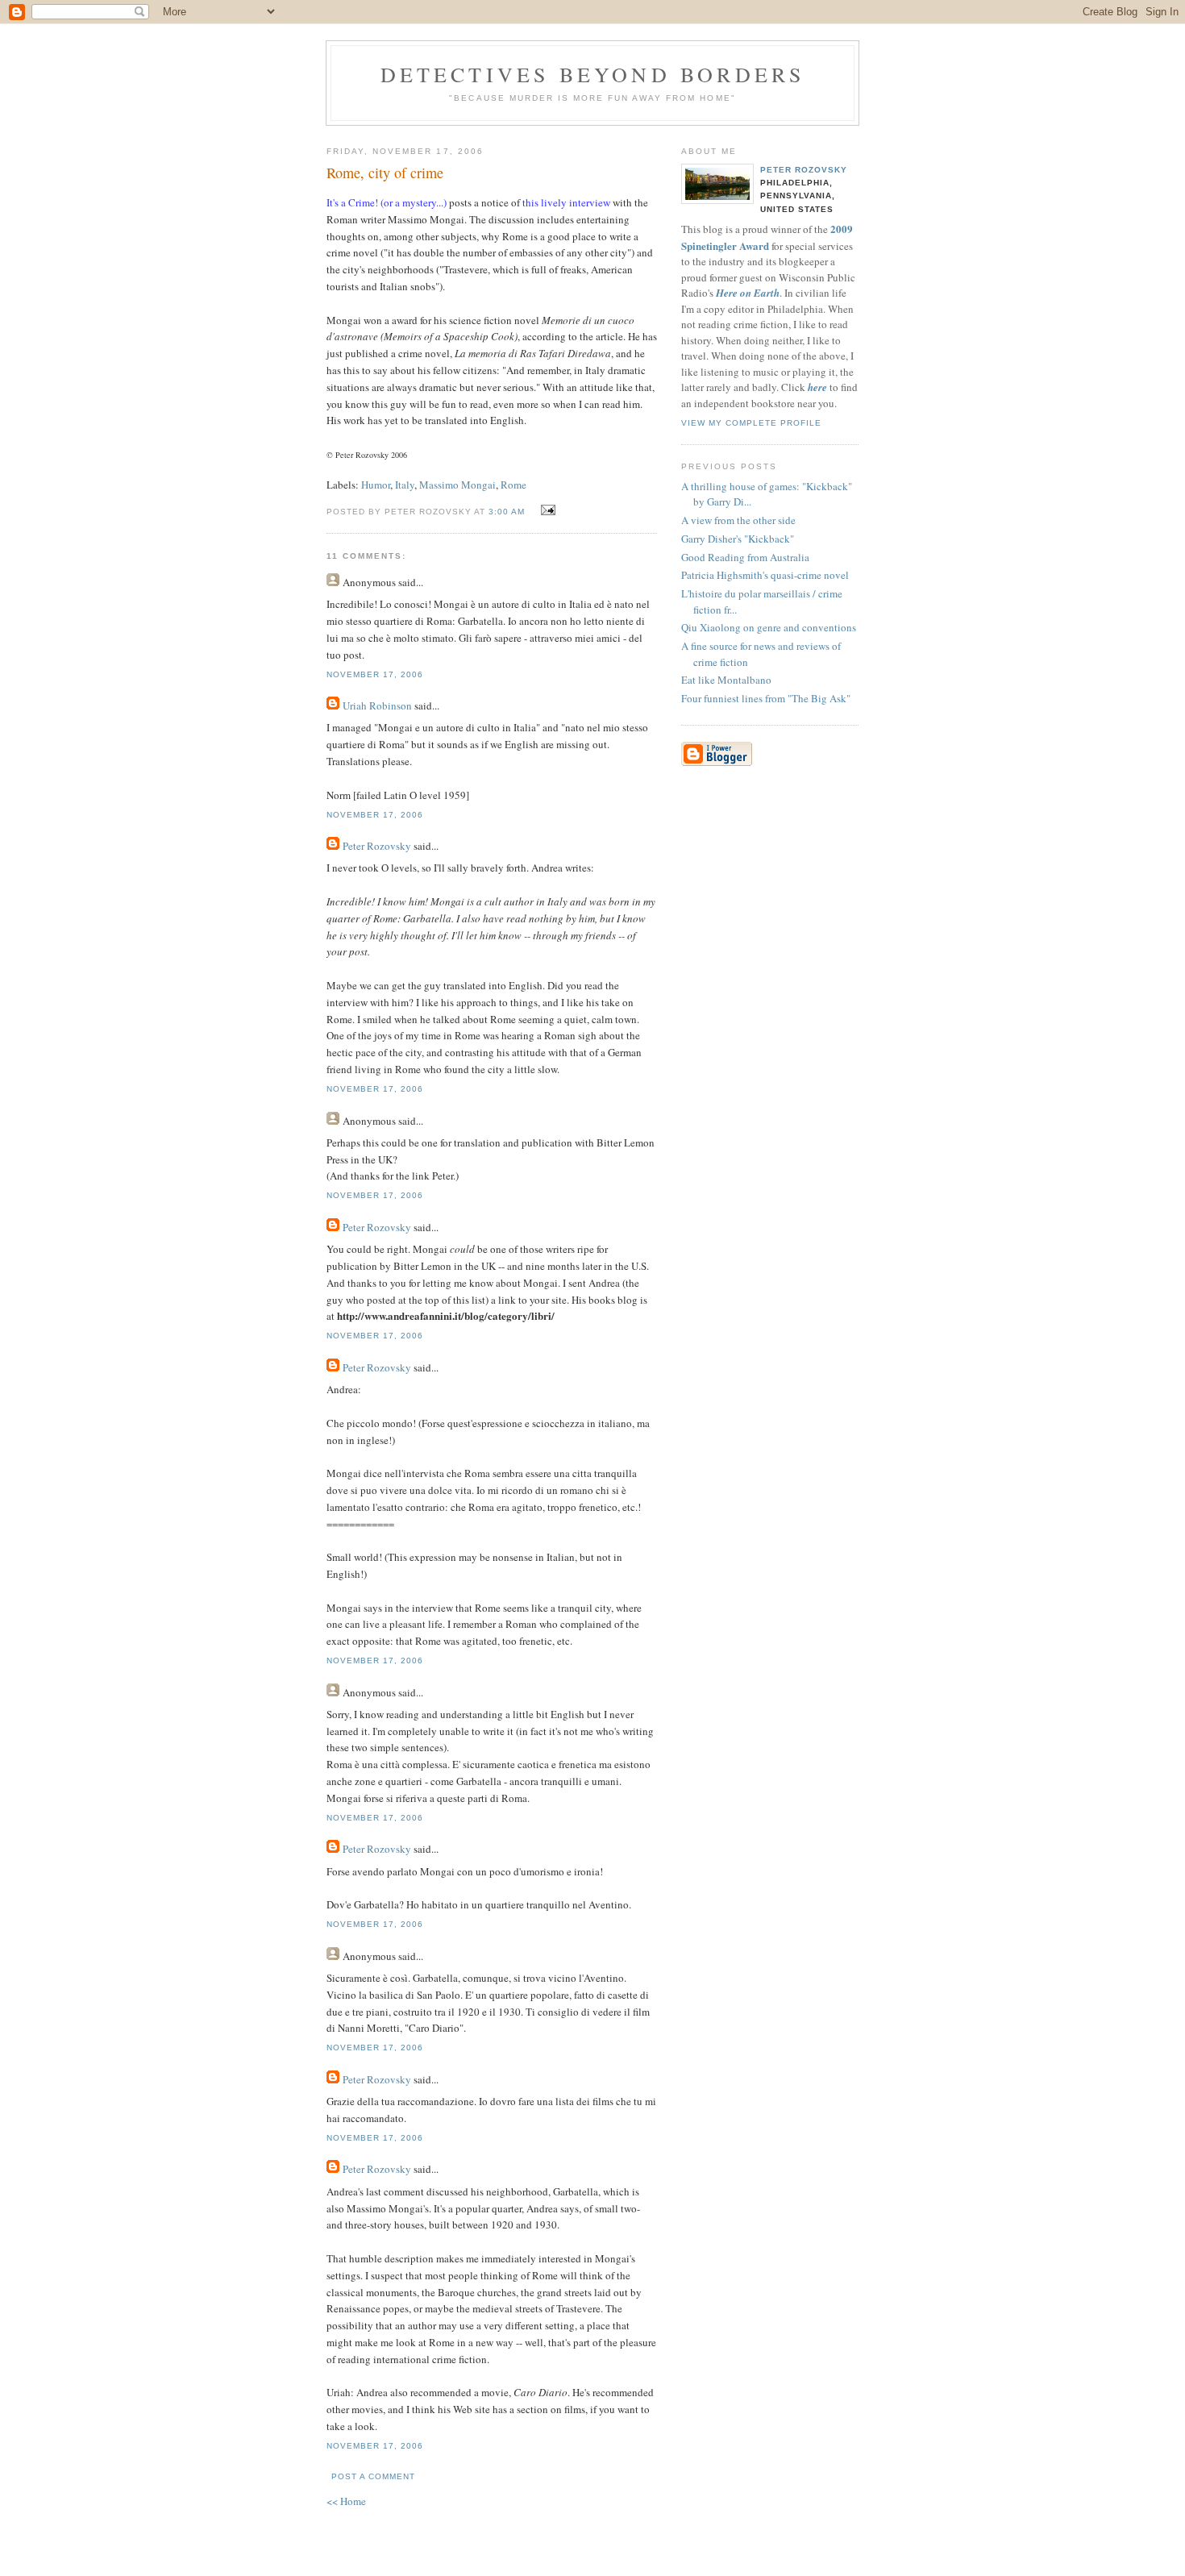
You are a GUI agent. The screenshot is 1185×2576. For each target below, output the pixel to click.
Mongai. (448, 219)
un (600, 320)
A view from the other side (738, 520)
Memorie (561, 320)
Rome (513, 485)
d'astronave (352, 336)
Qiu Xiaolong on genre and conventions (769, 627)
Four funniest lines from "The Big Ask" (766, 698)
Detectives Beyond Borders (593, 74)
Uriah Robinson (377, 705)
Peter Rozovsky (377, 846)
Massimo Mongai (457, 485)
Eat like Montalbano (726, 680)
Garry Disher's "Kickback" (738, 539)
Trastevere (466, 269)
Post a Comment (373, 2476)
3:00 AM (507, 512)
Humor (376, 485)
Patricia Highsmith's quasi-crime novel (765, 575)
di (587, 320)
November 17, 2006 (375, 674)
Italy (405, 485)
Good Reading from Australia (745, 557)
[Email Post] (546, 510)
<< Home (346, 2501)
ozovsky (376, 455)
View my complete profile (751, 423)
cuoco (621, 320)
